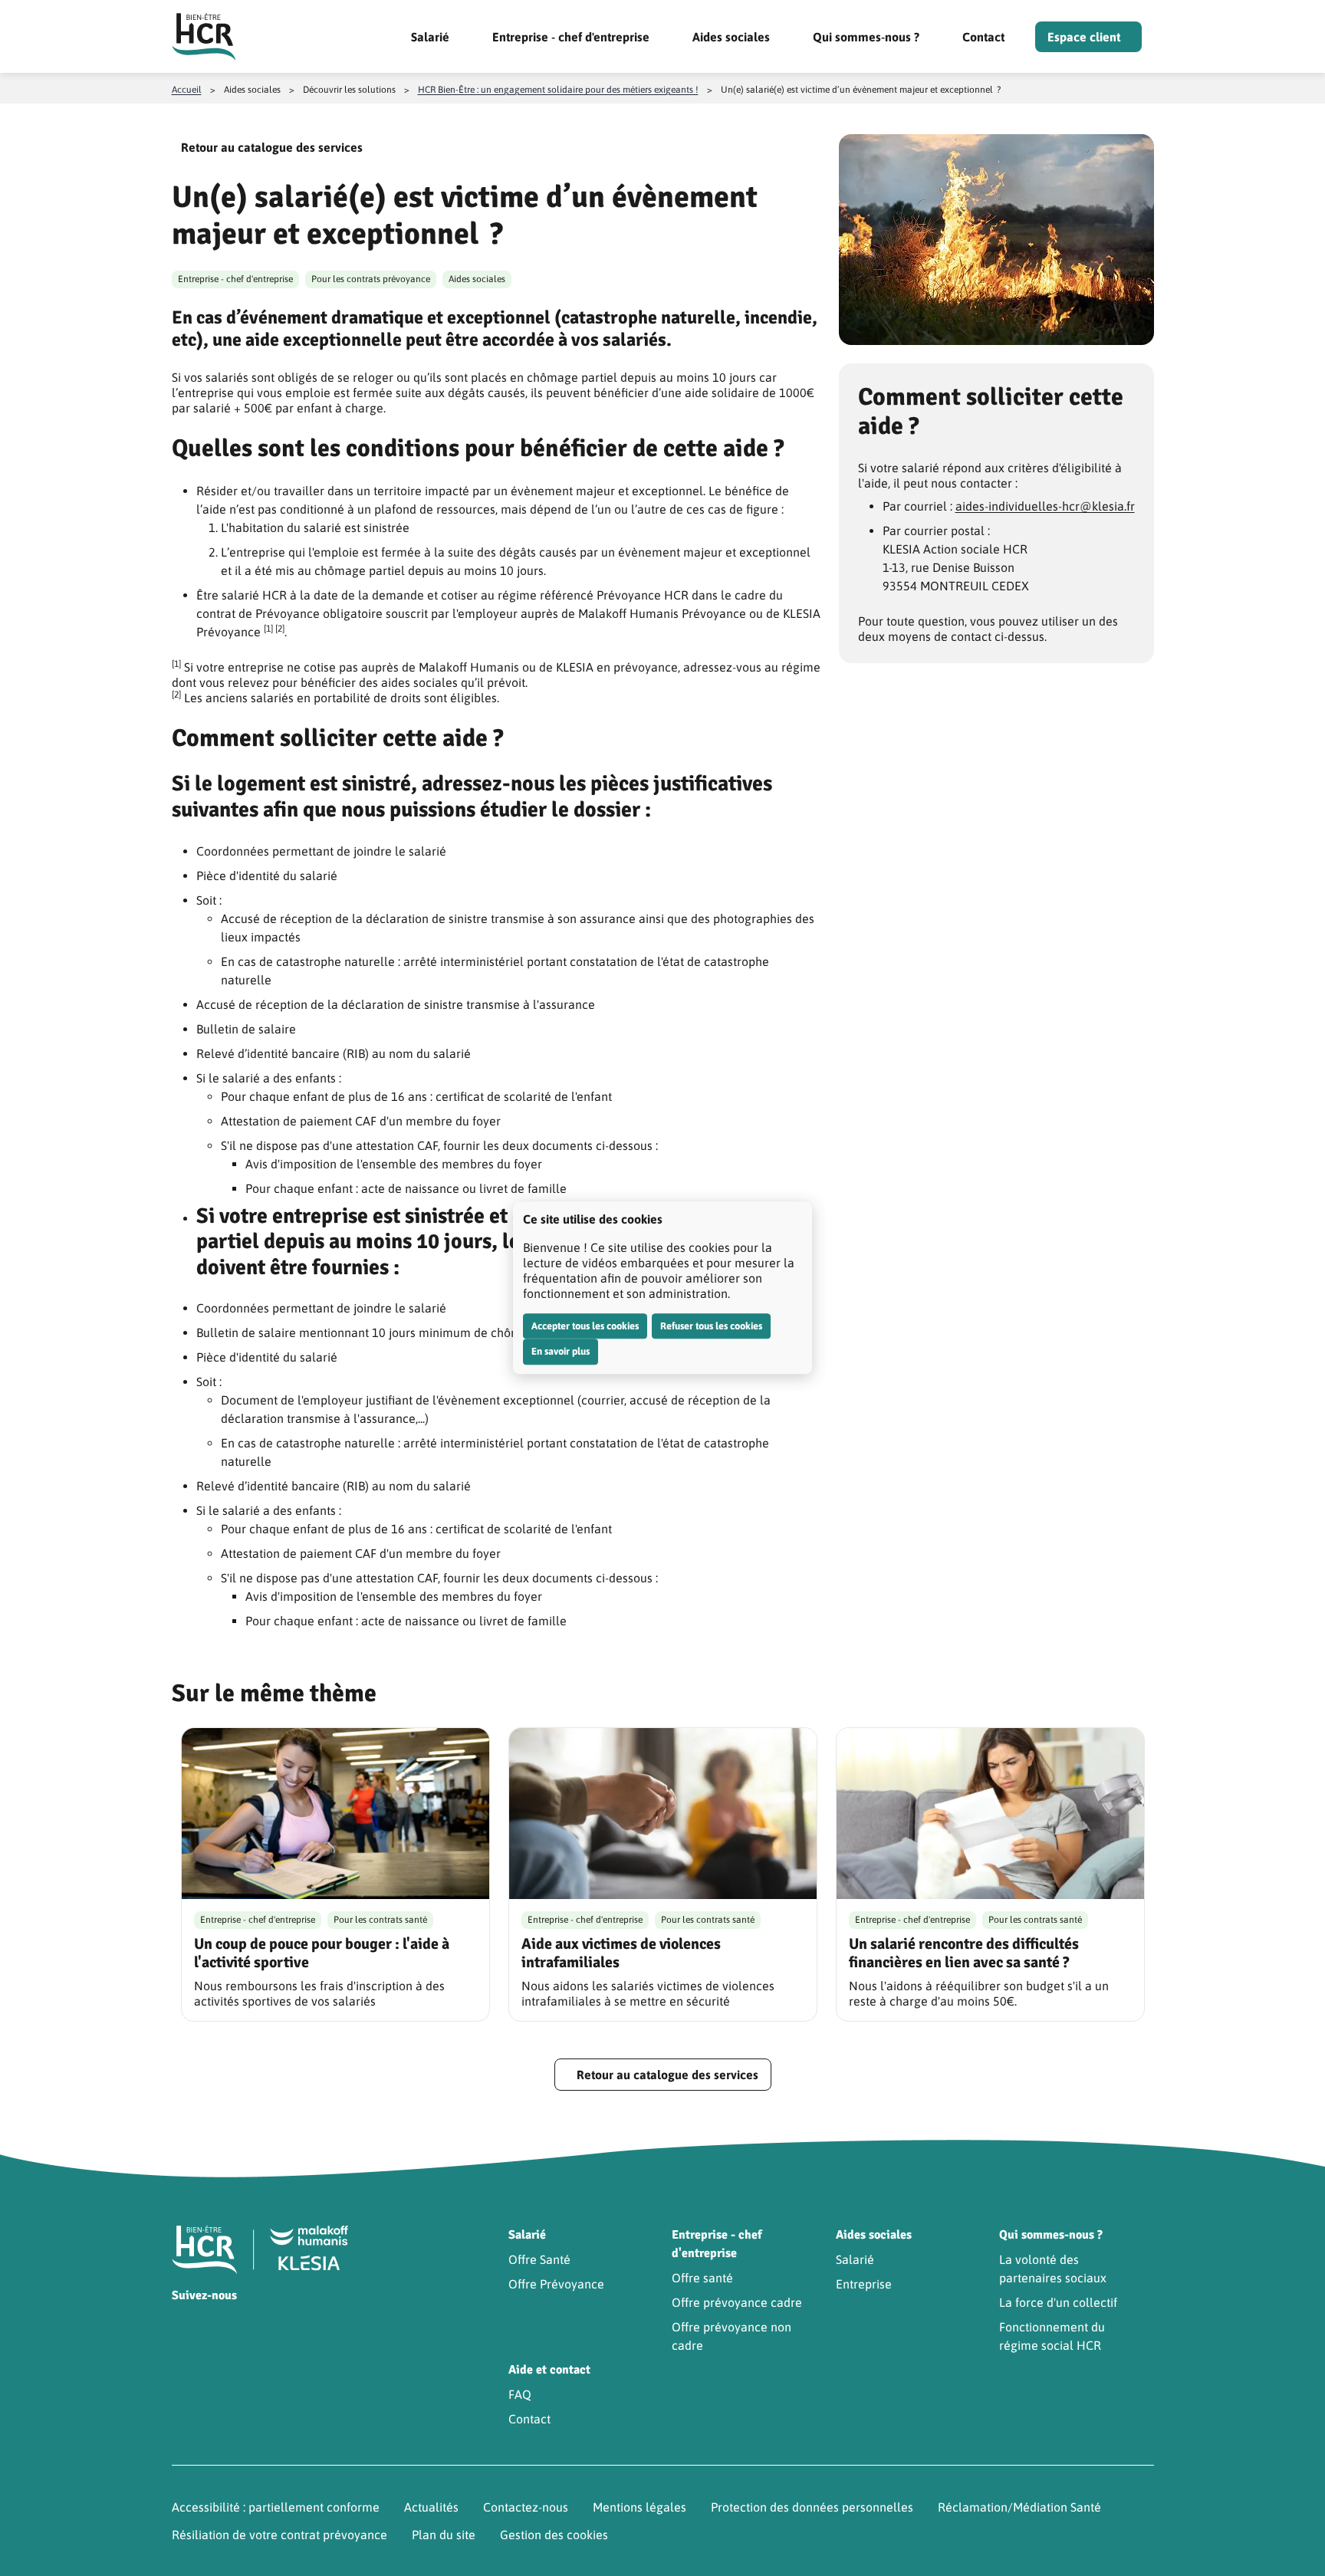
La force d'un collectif (1058, 2302)
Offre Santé (539, 2259)
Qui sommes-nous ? (866, 37)
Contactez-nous (526, 2507)
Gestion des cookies (554, 2535)
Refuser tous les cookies (711, 1326)
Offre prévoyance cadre (737, 2302)
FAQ (520, 2394)
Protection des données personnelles (812, 2507)
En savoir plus (561, 1351)
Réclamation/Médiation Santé (1019, 2507)
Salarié (430, 37)
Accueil (187, 90)
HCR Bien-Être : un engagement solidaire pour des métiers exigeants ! (558, 90)
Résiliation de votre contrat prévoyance (279, 2535)
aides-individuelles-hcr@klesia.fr (1045, 506)
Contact (983, 37)
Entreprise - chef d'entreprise (571, 37)
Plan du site (444, 2535)
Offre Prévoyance (556, 2284)
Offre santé (702, 2278)
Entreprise (864, 2284)
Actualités (431, 2507)
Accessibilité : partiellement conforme (276, 2507)
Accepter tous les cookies (585, 1326)
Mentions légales (639, 2507)
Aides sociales (731, 37)
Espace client (1084, 37)
